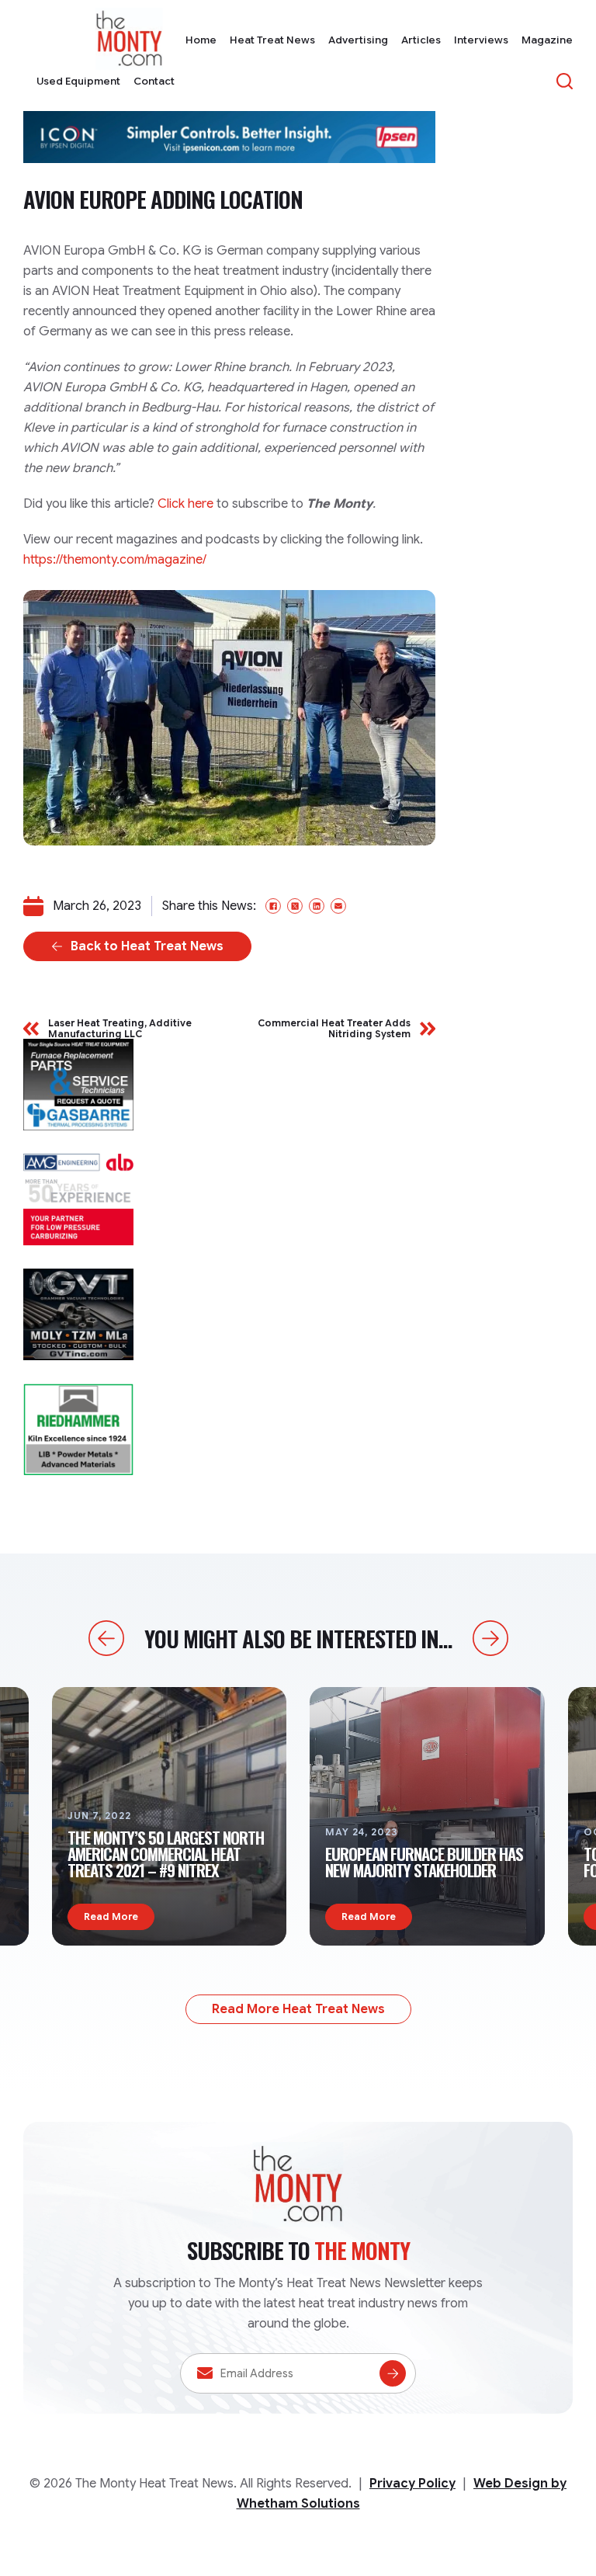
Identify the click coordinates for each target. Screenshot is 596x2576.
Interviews (481, 40)
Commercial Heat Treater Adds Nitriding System (334, 1028)
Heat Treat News (272, 40)
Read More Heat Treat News (298, 2009)
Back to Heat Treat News (147, 946)
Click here (185, 504)
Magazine (547, 40)
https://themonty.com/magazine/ (115, 560)
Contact (154, 81)
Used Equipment (78, 81)
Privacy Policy (412, 2484)
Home (201, 40)
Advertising (358, 40)
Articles (421, 40)
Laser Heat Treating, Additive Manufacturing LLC (120, 1028)
